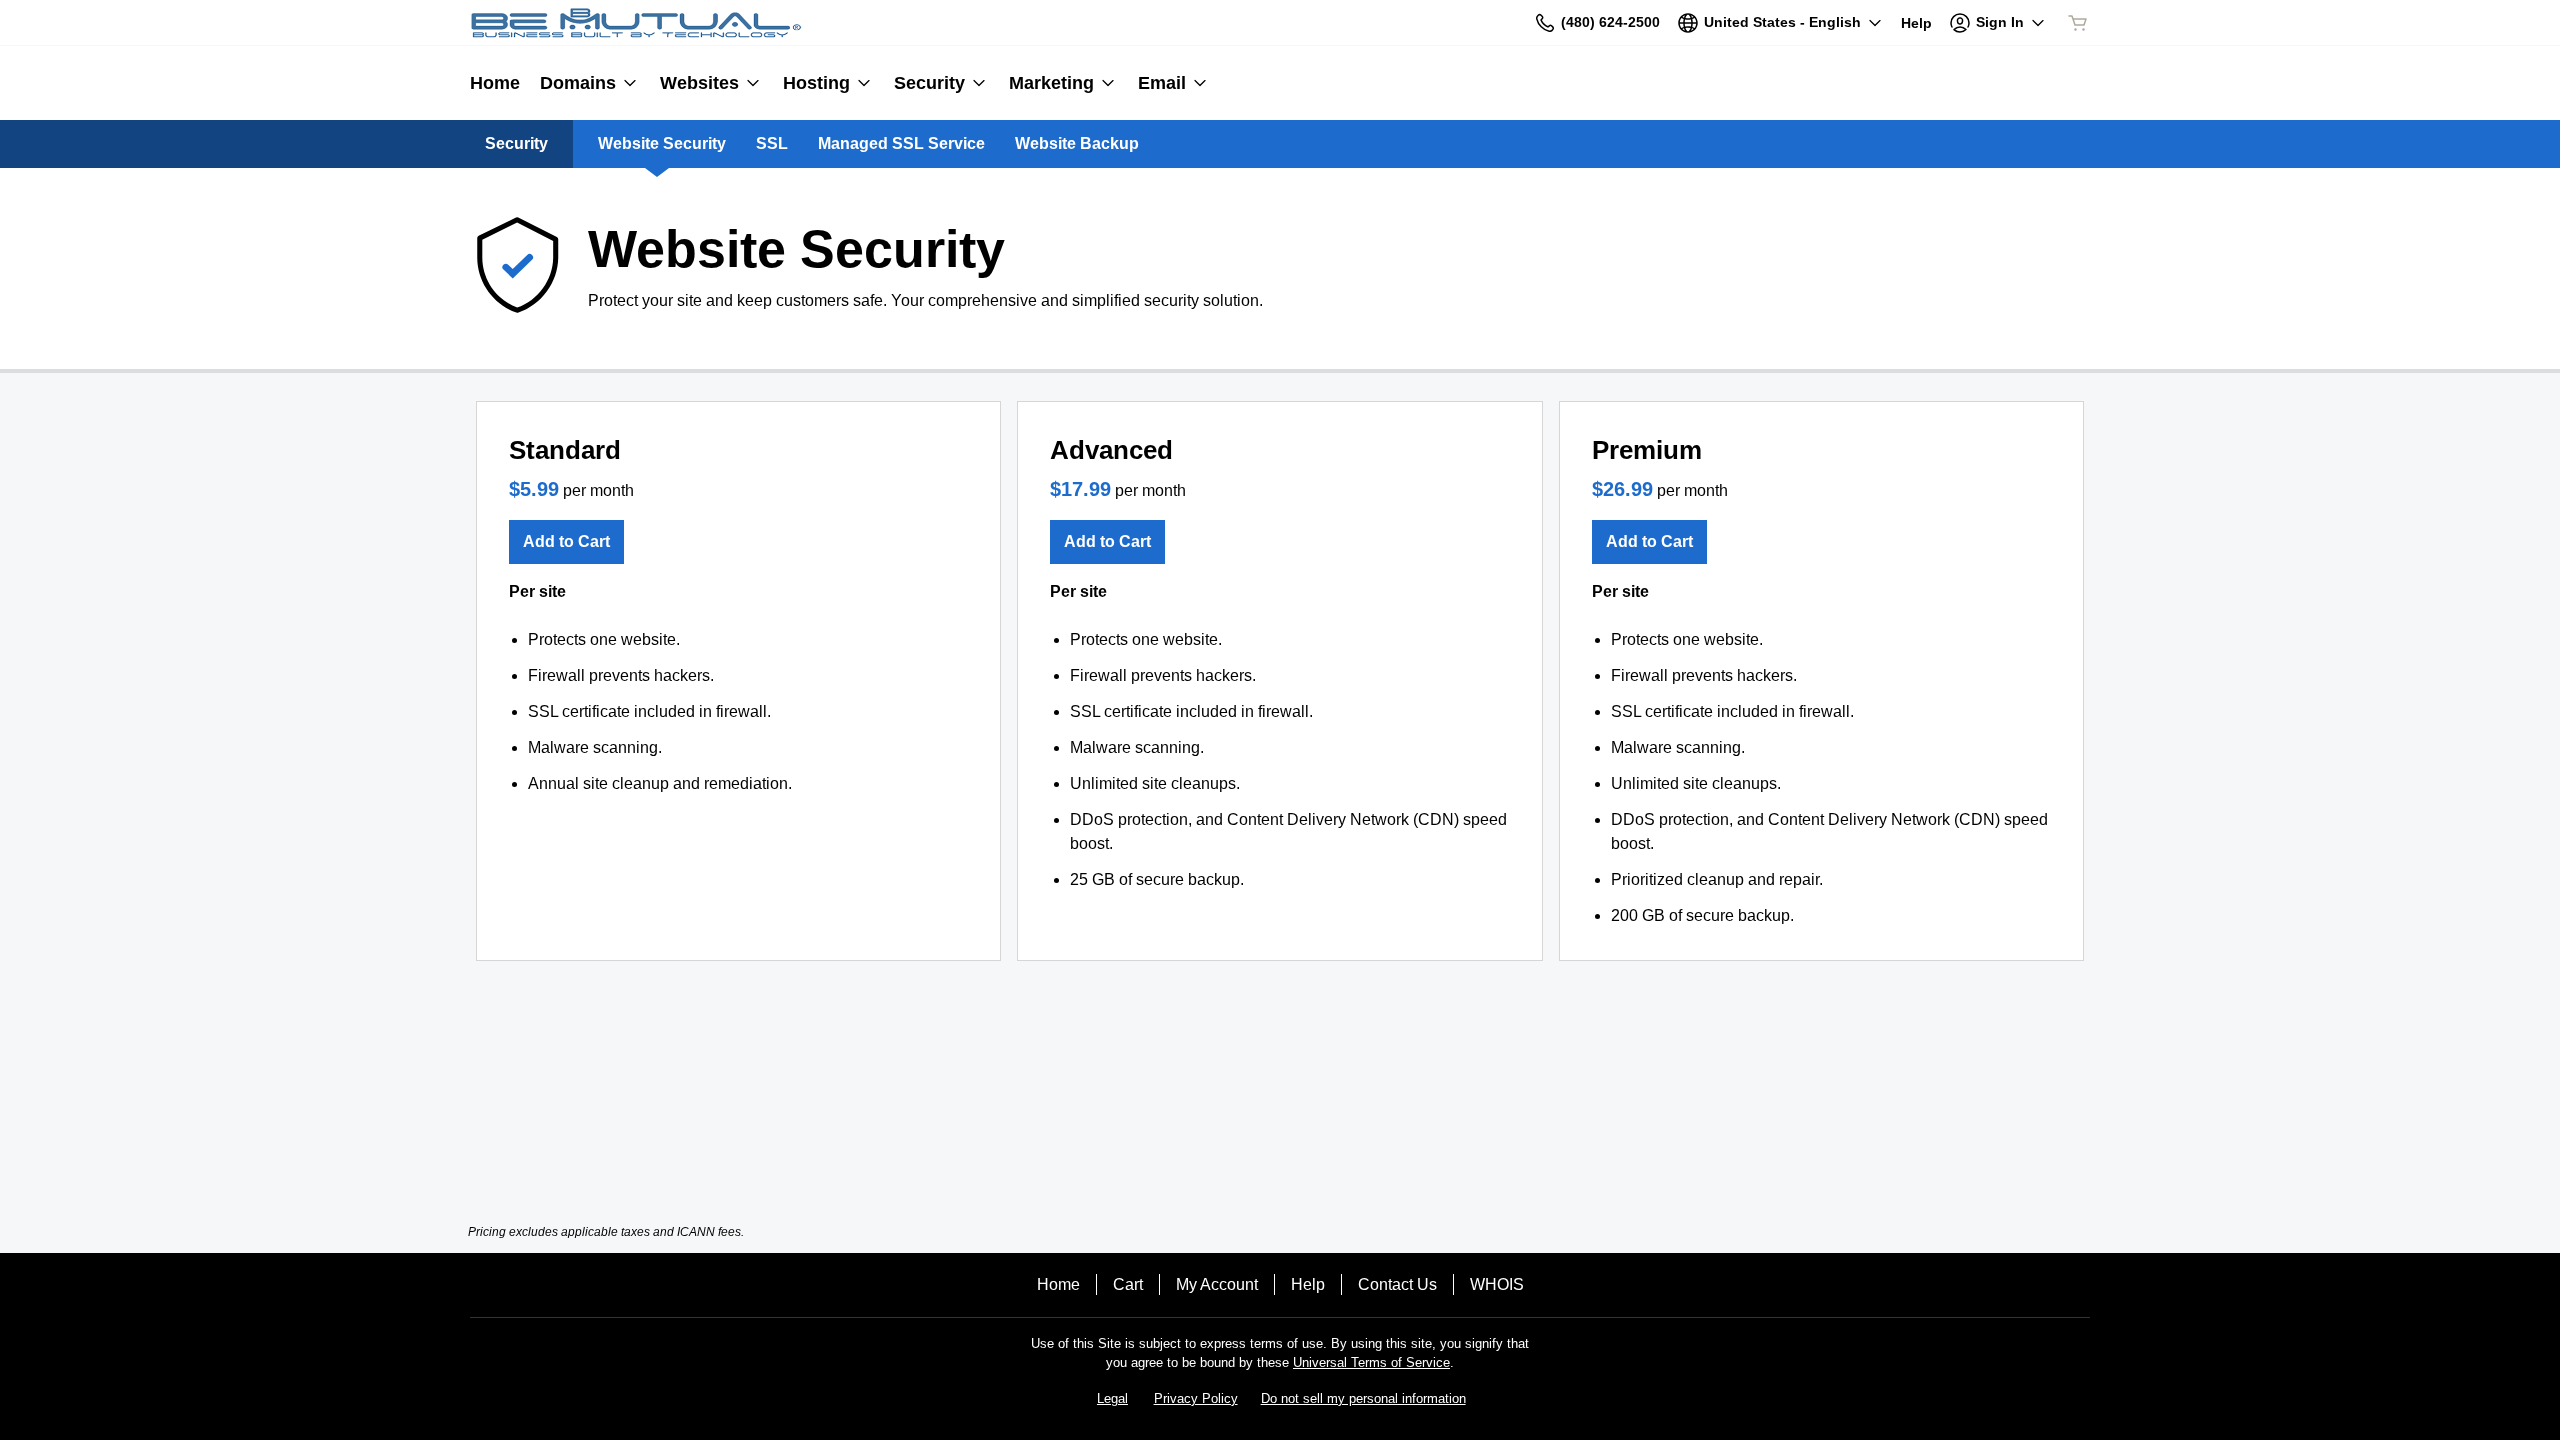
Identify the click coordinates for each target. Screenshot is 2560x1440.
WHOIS (1497, 1284)
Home (1058, 1284)
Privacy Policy (1196, 1398)
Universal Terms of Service (1371, 1362)
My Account (1217, 1284)
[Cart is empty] (2078, 23)
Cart (1128, 1284)
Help (1308, 1284)
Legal (1112, 1398)
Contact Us (1397, 1284)
